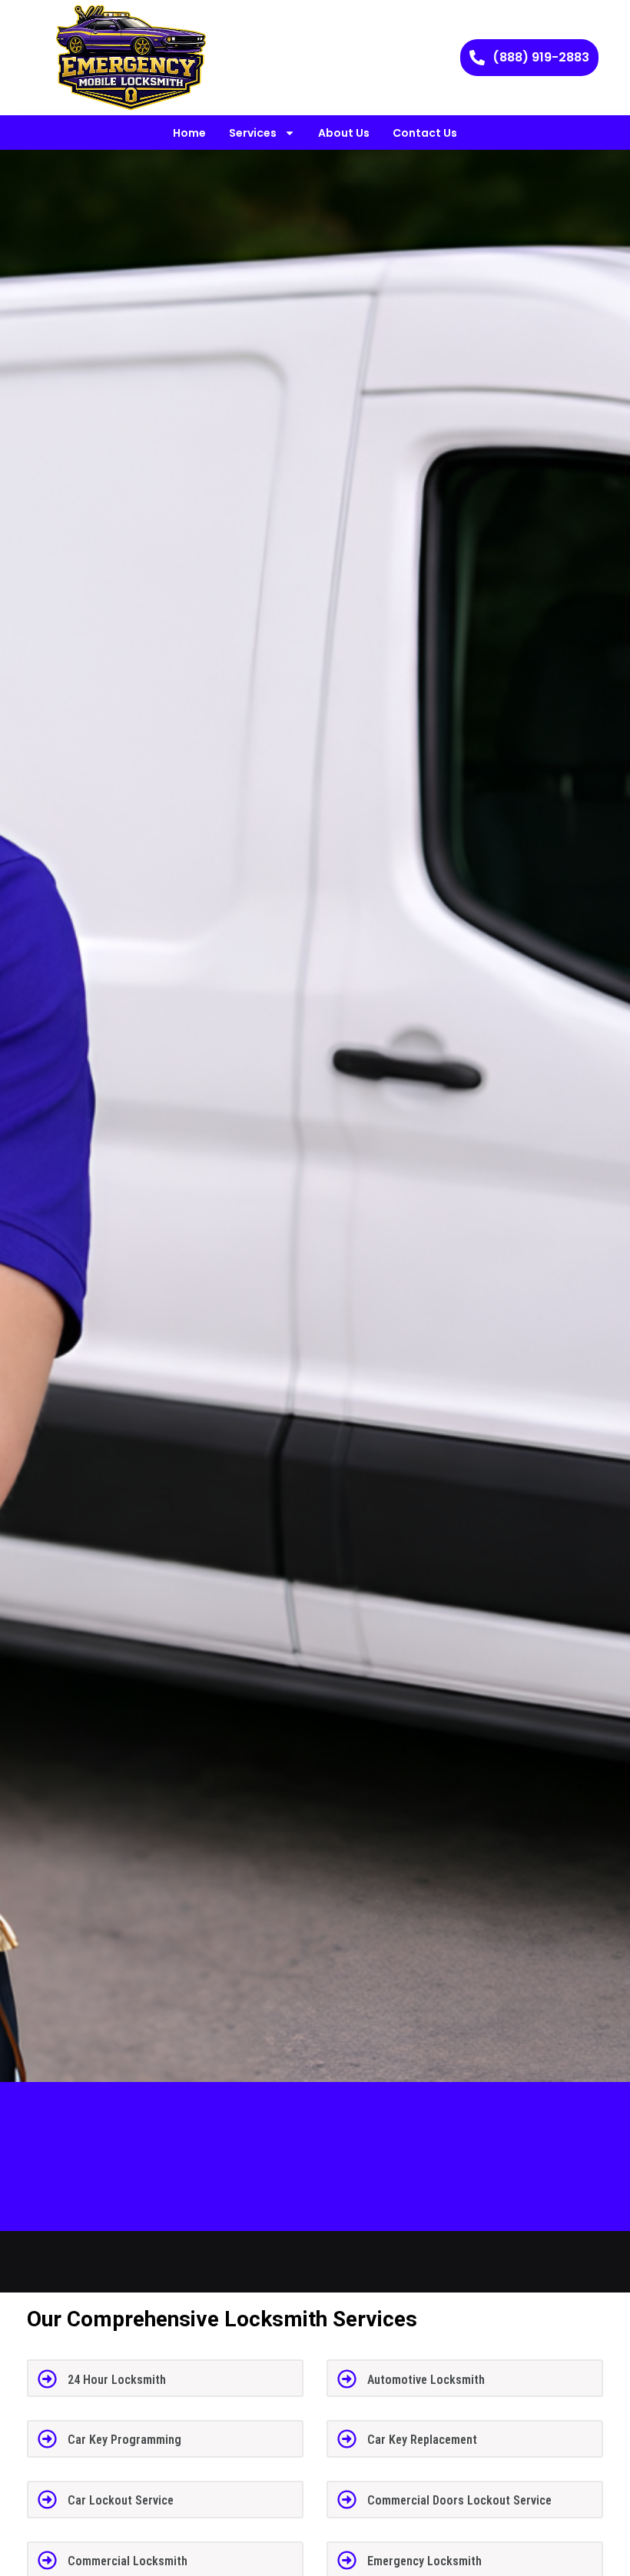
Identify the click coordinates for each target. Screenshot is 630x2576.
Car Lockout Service (121, 2500)
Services (253, 133)
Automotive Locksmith (426, 2380)
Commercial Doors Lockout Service (459, 2500)
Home (189, 133)
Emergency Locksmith (424, 2561)
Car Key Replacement (422, 2440)
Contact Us (425, 133)
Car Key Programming (124, 2440)
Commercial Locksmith (128, 2561)
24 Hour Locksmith (117, 2380)
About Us (344, 133)
